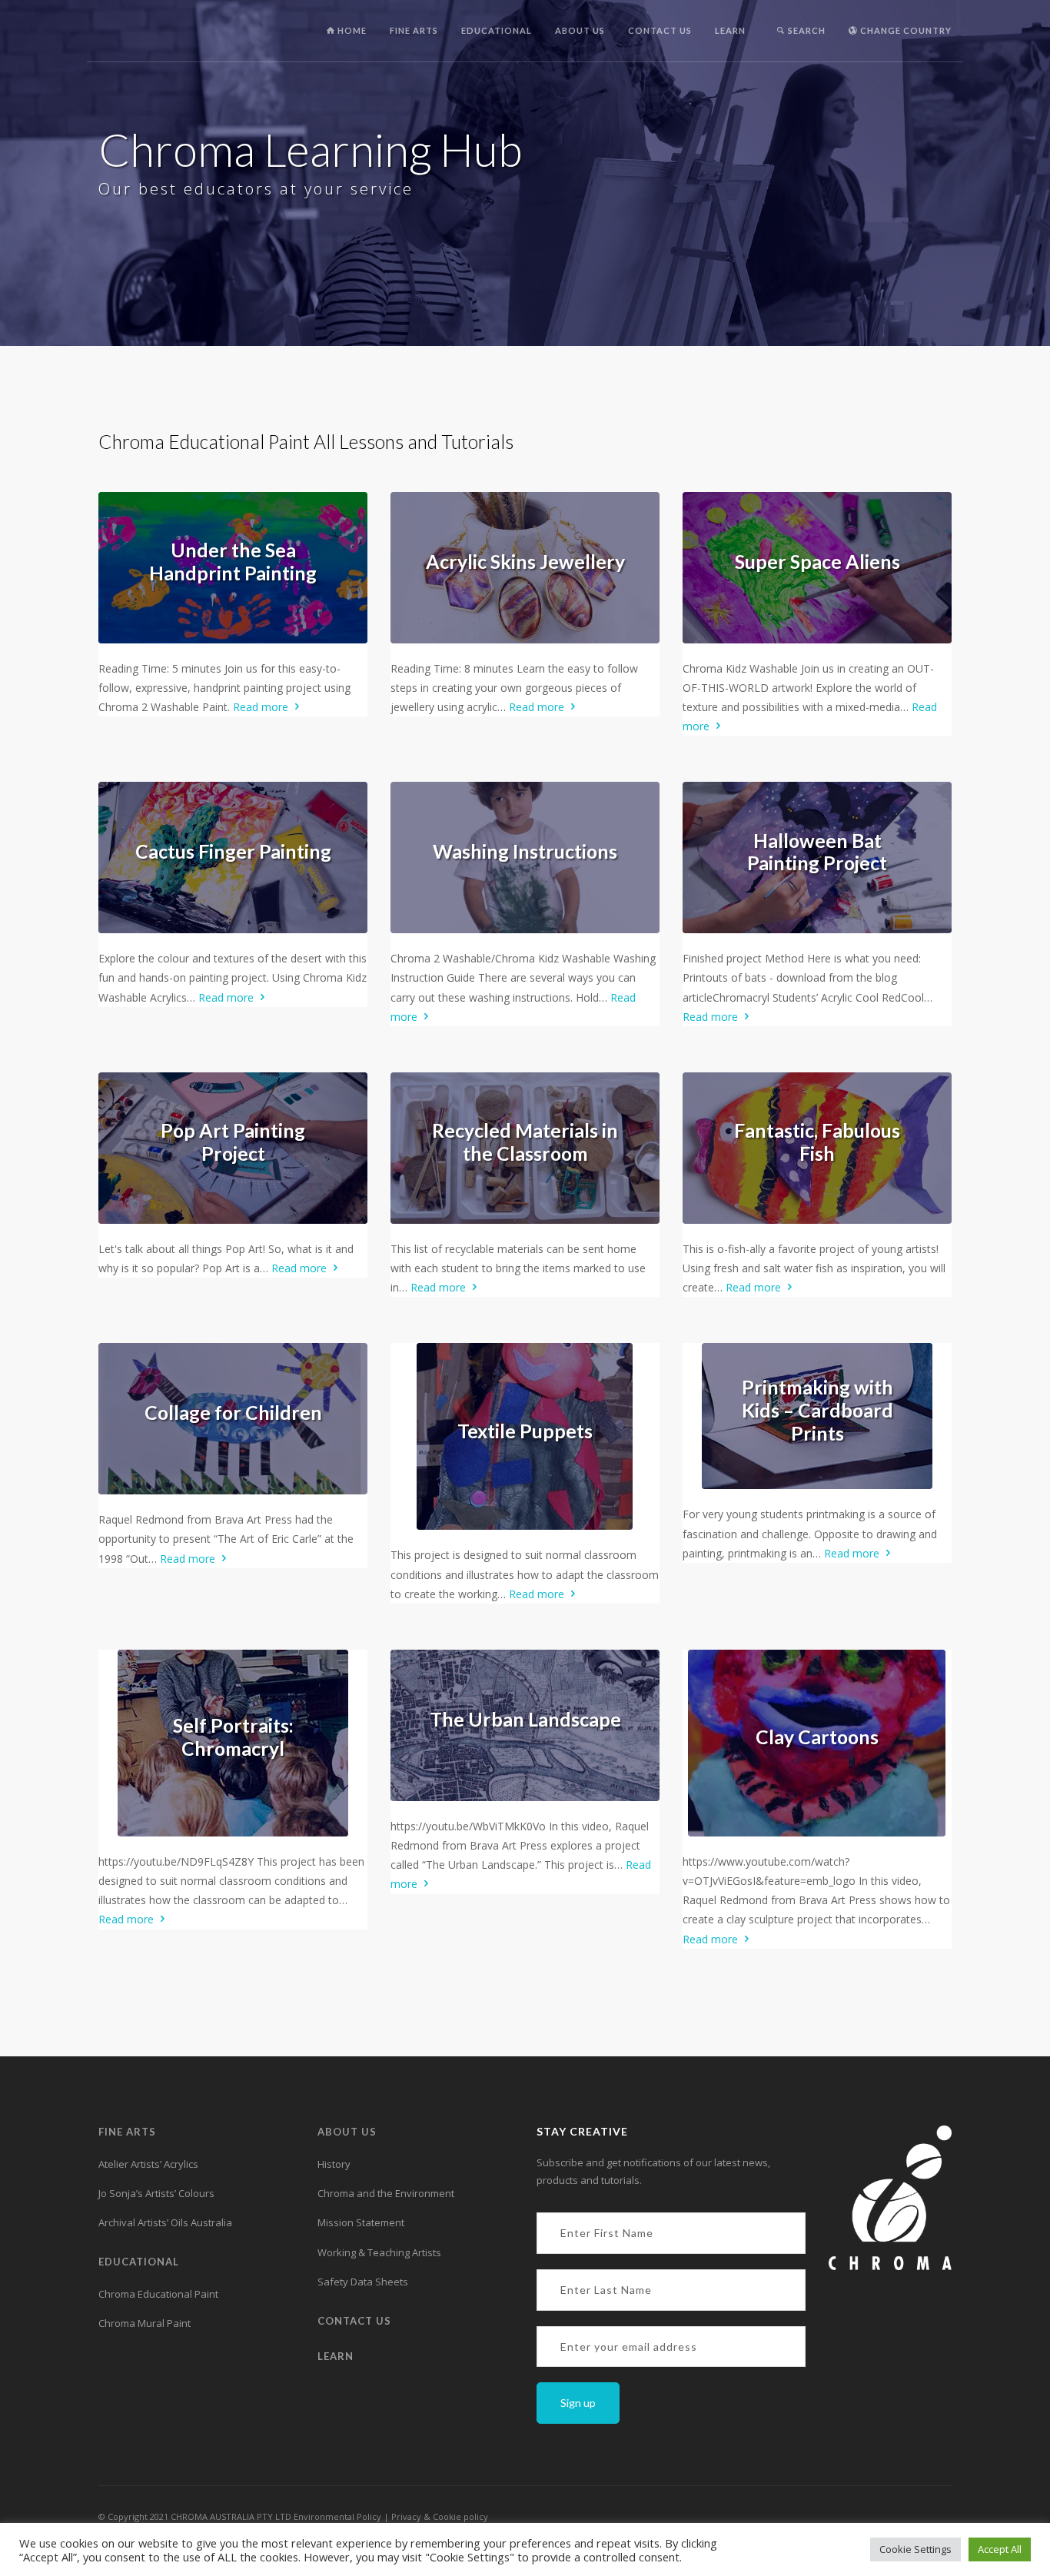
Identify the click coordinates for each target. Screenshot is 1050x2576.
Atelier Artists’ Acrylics (148, 2164)
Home (351, 30)
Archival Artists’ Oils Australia (165, 2222)
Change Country (905, 30)
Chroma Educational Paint (158, 2294)
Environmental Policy (337, 2516)
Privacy (407, 2516)
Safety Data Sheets (363, 2282)
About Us (580, 30)
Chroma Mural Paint (145, 2323)
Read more (262, 707)
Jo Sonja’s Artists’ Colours (156, 2193)
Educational (497, 30)
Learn (730, 30)
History (334, 2164)
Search (806, 30)
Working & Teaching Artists (379, 2252)
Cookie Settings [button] (915, 2549)
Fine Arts (414, 30)
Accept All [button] (1000, 2549)
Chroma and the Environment (386, 2193)
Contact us (660, 30)
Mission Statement (361, 2222)
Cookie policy (460, 2516)
